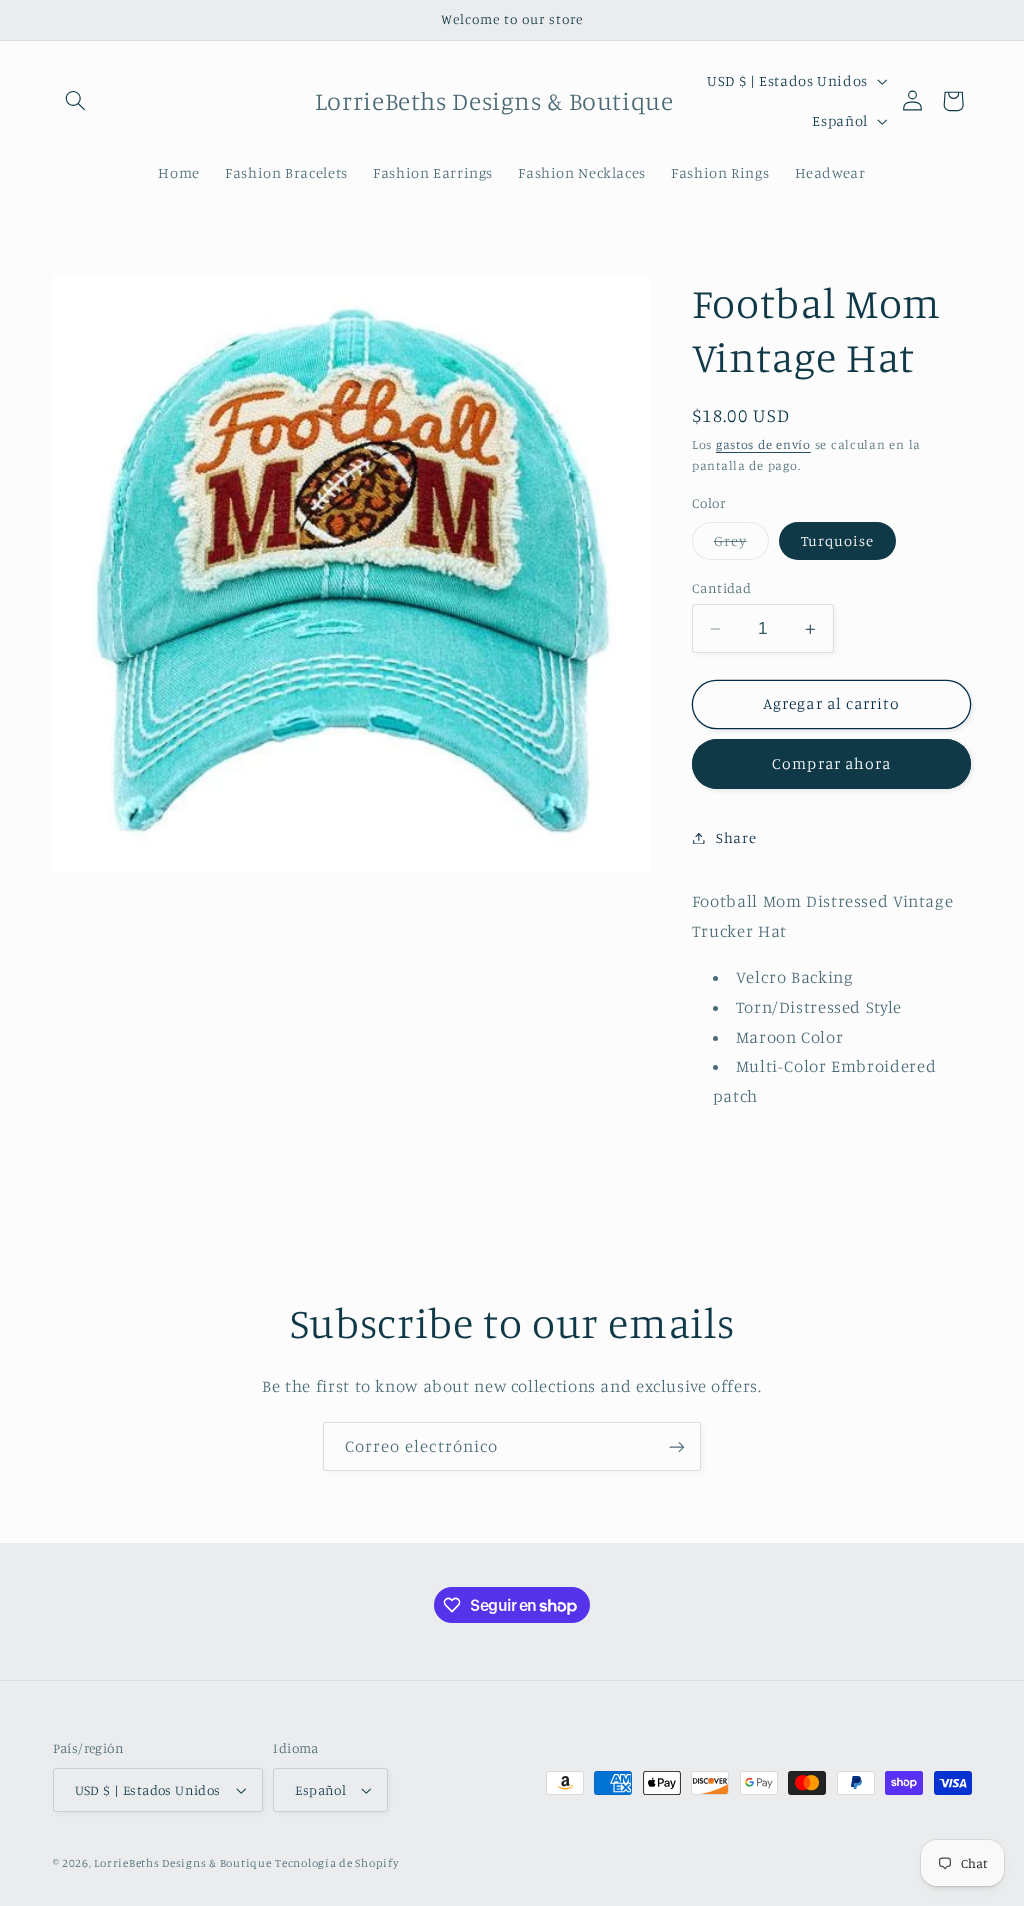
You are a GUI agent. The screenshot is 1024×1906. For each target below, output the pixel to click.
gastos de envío (763, 444)
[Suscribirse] (677, 1446)
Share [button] (736, 837)
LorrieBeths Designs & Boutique (182, 1863)
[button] (76, 101)
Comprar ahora (831, 763)
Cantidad (721, 588)
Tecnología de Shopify (336, 1863)
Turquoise (837, 540)
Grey (741, 545)
